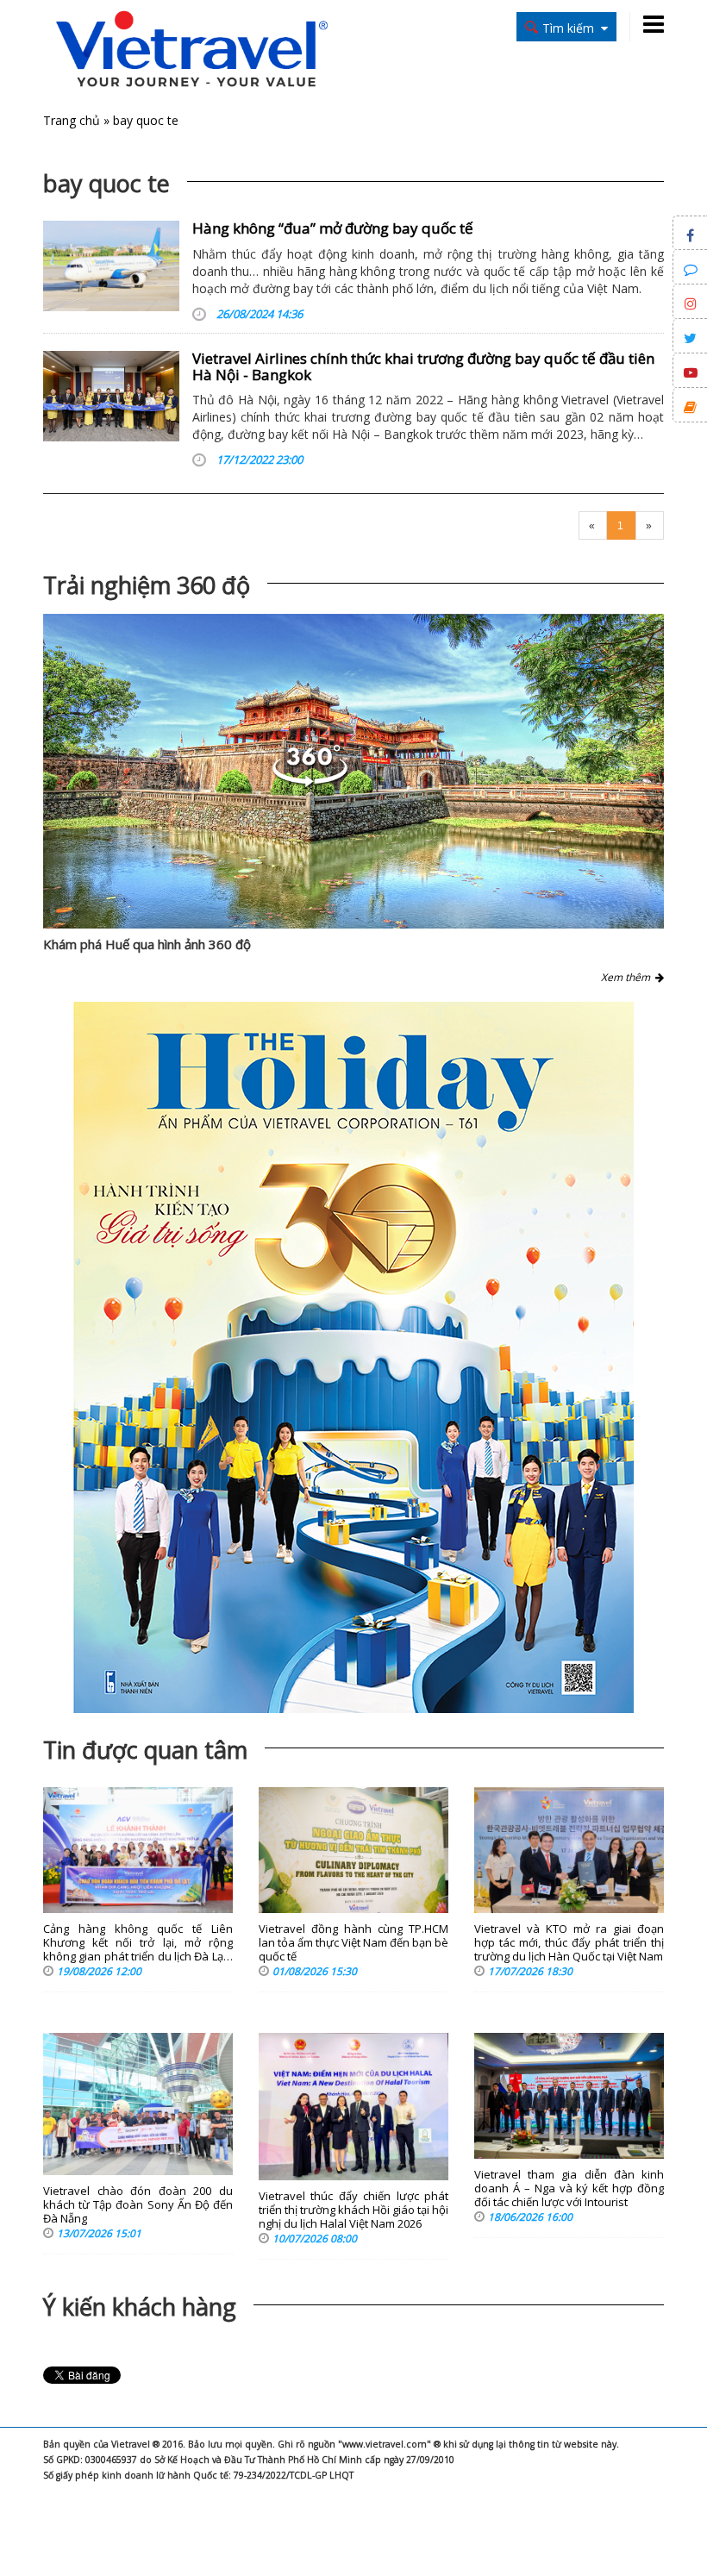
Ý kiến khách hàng (140, 2307)
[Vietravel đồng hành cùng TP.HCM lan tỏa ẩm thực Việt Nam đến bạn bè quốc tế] (353, 1851)
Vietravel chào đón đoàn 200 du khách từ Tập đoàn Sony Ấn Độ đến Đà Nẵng (138, 2205)
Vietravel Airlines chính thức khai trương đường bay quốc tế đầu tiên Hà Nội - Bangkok (423, 366)
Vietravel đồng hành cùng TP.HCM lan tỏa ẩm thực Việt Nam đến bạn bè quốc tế (353, 1943)
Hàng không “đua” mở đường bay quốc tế (333, 228)
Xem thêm (628, 977)
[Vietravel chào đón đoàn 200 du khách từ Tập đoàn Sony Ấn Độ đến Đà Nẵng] (138, 2104)
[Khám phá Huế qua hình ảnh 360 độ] (353, 771)
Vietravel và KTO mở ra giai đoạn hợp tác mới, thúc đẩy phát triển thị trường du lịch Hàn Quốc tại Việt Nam (569, 1943)
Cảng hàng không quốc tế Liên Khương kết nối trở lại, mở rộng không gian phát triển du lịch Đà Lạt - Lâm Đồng (138, 1943)
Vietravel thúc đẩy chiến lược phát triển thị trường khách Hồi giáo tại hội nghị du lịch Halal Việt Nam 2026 (353, 2210)
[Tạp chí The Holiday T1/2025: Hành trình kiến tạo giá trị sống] (353, 1357)
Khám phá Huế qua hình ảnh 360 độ (147, 944)
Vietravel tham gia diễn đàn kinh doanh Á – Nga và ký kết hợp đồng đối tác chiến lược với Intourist (569, 2188)
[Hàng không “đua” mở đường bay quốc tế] (111, 266)
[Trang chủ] (192, 50)
